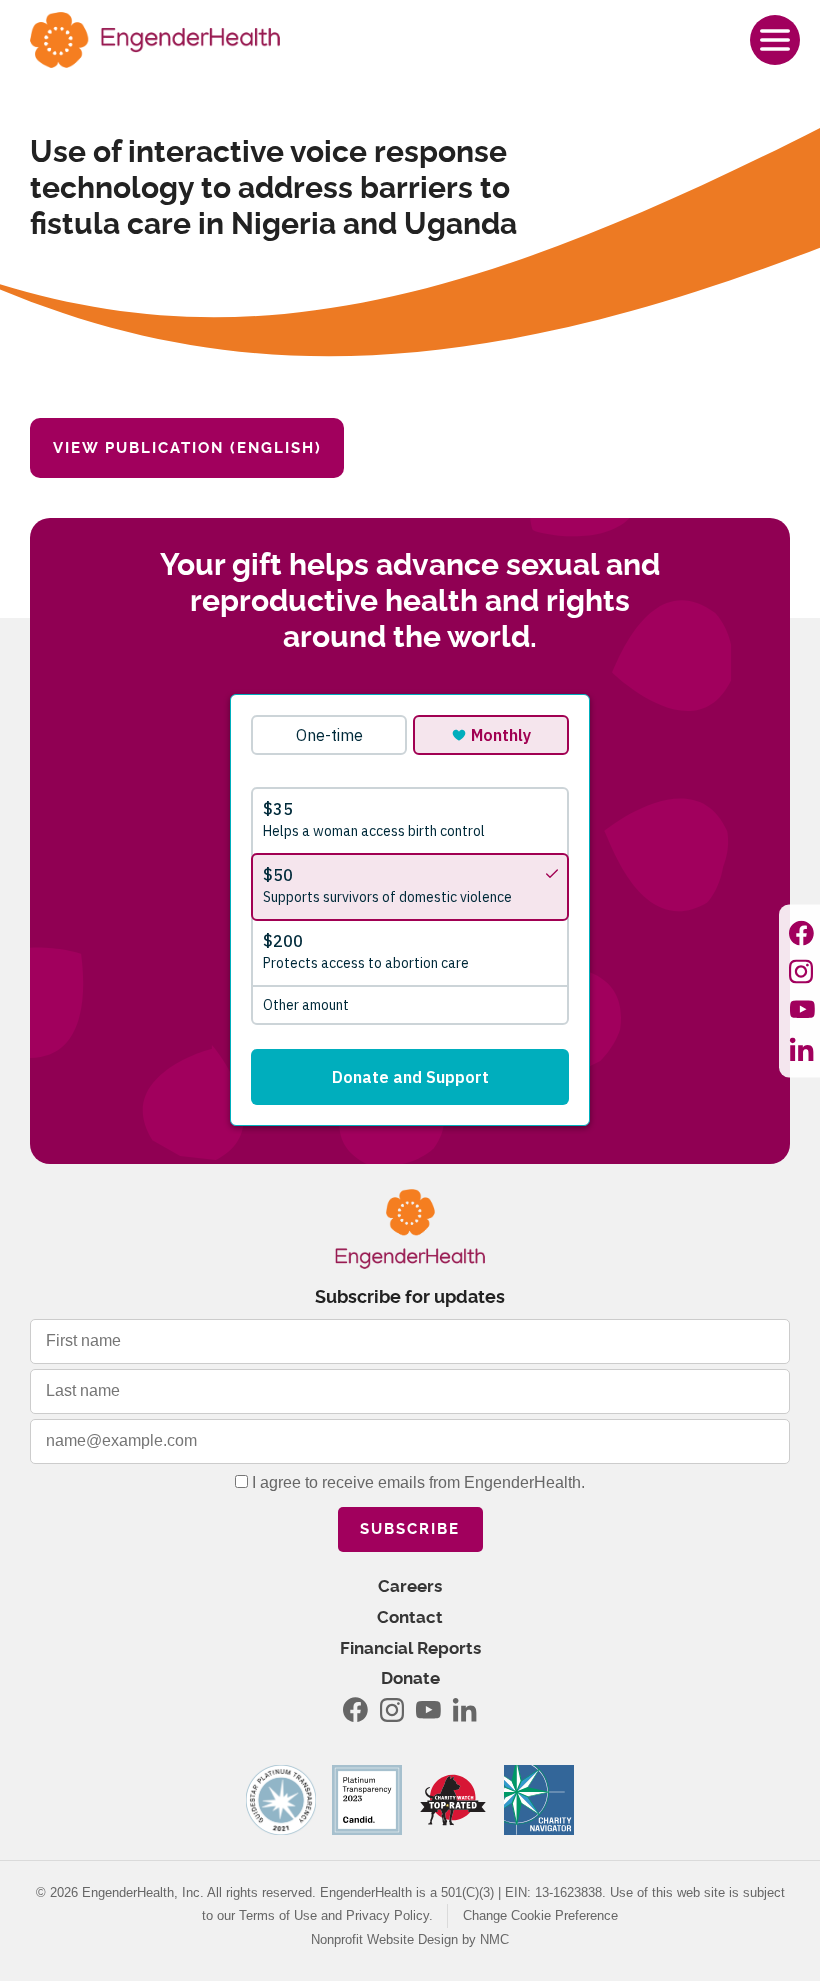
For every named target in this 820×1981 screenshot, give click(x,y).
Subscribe (410, 1529)
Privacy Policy (387, 1915)
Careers (410, 1586)
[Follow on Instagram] (802, 971)
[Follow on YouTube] (802, 1010)
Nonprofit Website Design (384, 1939)
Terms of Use (278, 1915)
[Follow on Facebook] (802, 932)
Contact (410, 1617)
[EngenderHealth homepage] (155, 40)
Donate (410, 1678)
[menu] (775, 40)
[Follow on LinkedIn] (802, 1049)
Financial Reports (410, 1648)
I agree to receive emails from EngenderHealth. (416, 1482)
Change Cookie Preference (540, 1915)
